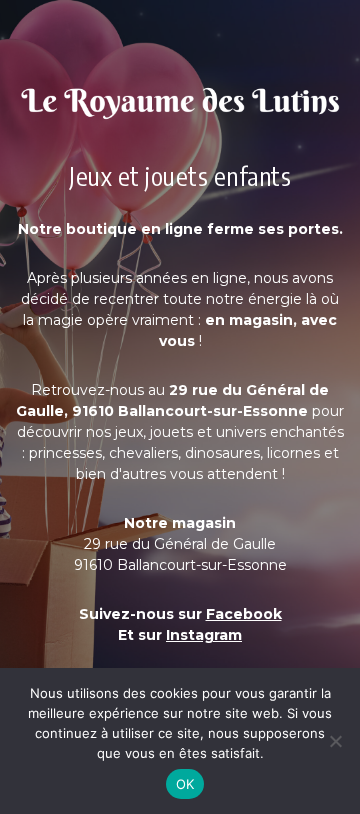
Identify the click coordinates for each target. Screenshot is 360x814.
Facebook (244, 614)
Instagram (204, 635)
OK (185, 784)
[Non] (335, 741)
